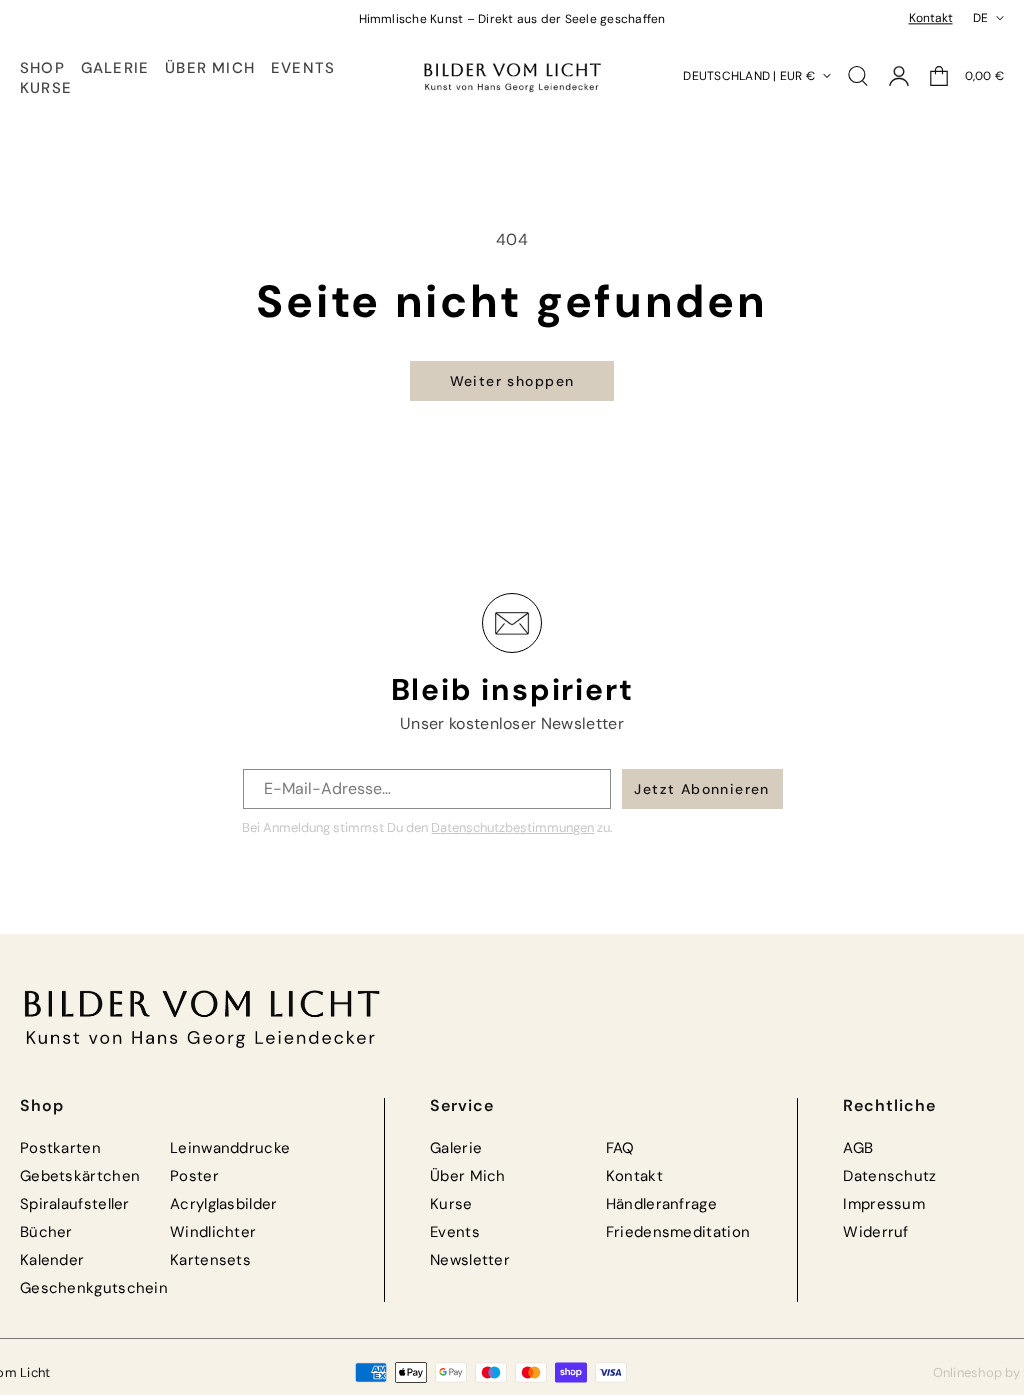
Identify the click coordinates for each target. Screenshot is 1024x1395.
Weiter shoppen (512, 381)
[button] (42, 69)
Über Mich (468, 1176)
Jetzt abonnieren (702, 789)
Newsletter (470, 1260)
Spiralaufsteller (75, 1204)
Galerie (456, 1148)
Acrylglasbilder (224, 1204)
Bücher (46, 1232)
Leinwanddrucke (230, 1148)
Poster (194, 1176)
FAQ (620, 1148)
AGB (858, 1148)
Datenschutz (889, 1176)
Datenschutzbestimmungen (512, 827)
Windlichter (213, 1232)
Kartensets (210, 1260)
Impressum (884, 1204)
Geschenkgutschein (94, 1288)
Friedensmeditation (678, 1232)
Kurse (451, 1204)
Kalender (52, 1260)
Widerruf (875, 1232)
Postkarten (60, 1148)
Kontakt (931, 18)
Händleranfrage (661, 1204)
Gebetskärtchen (80, 1176)
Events (455, 1232)
